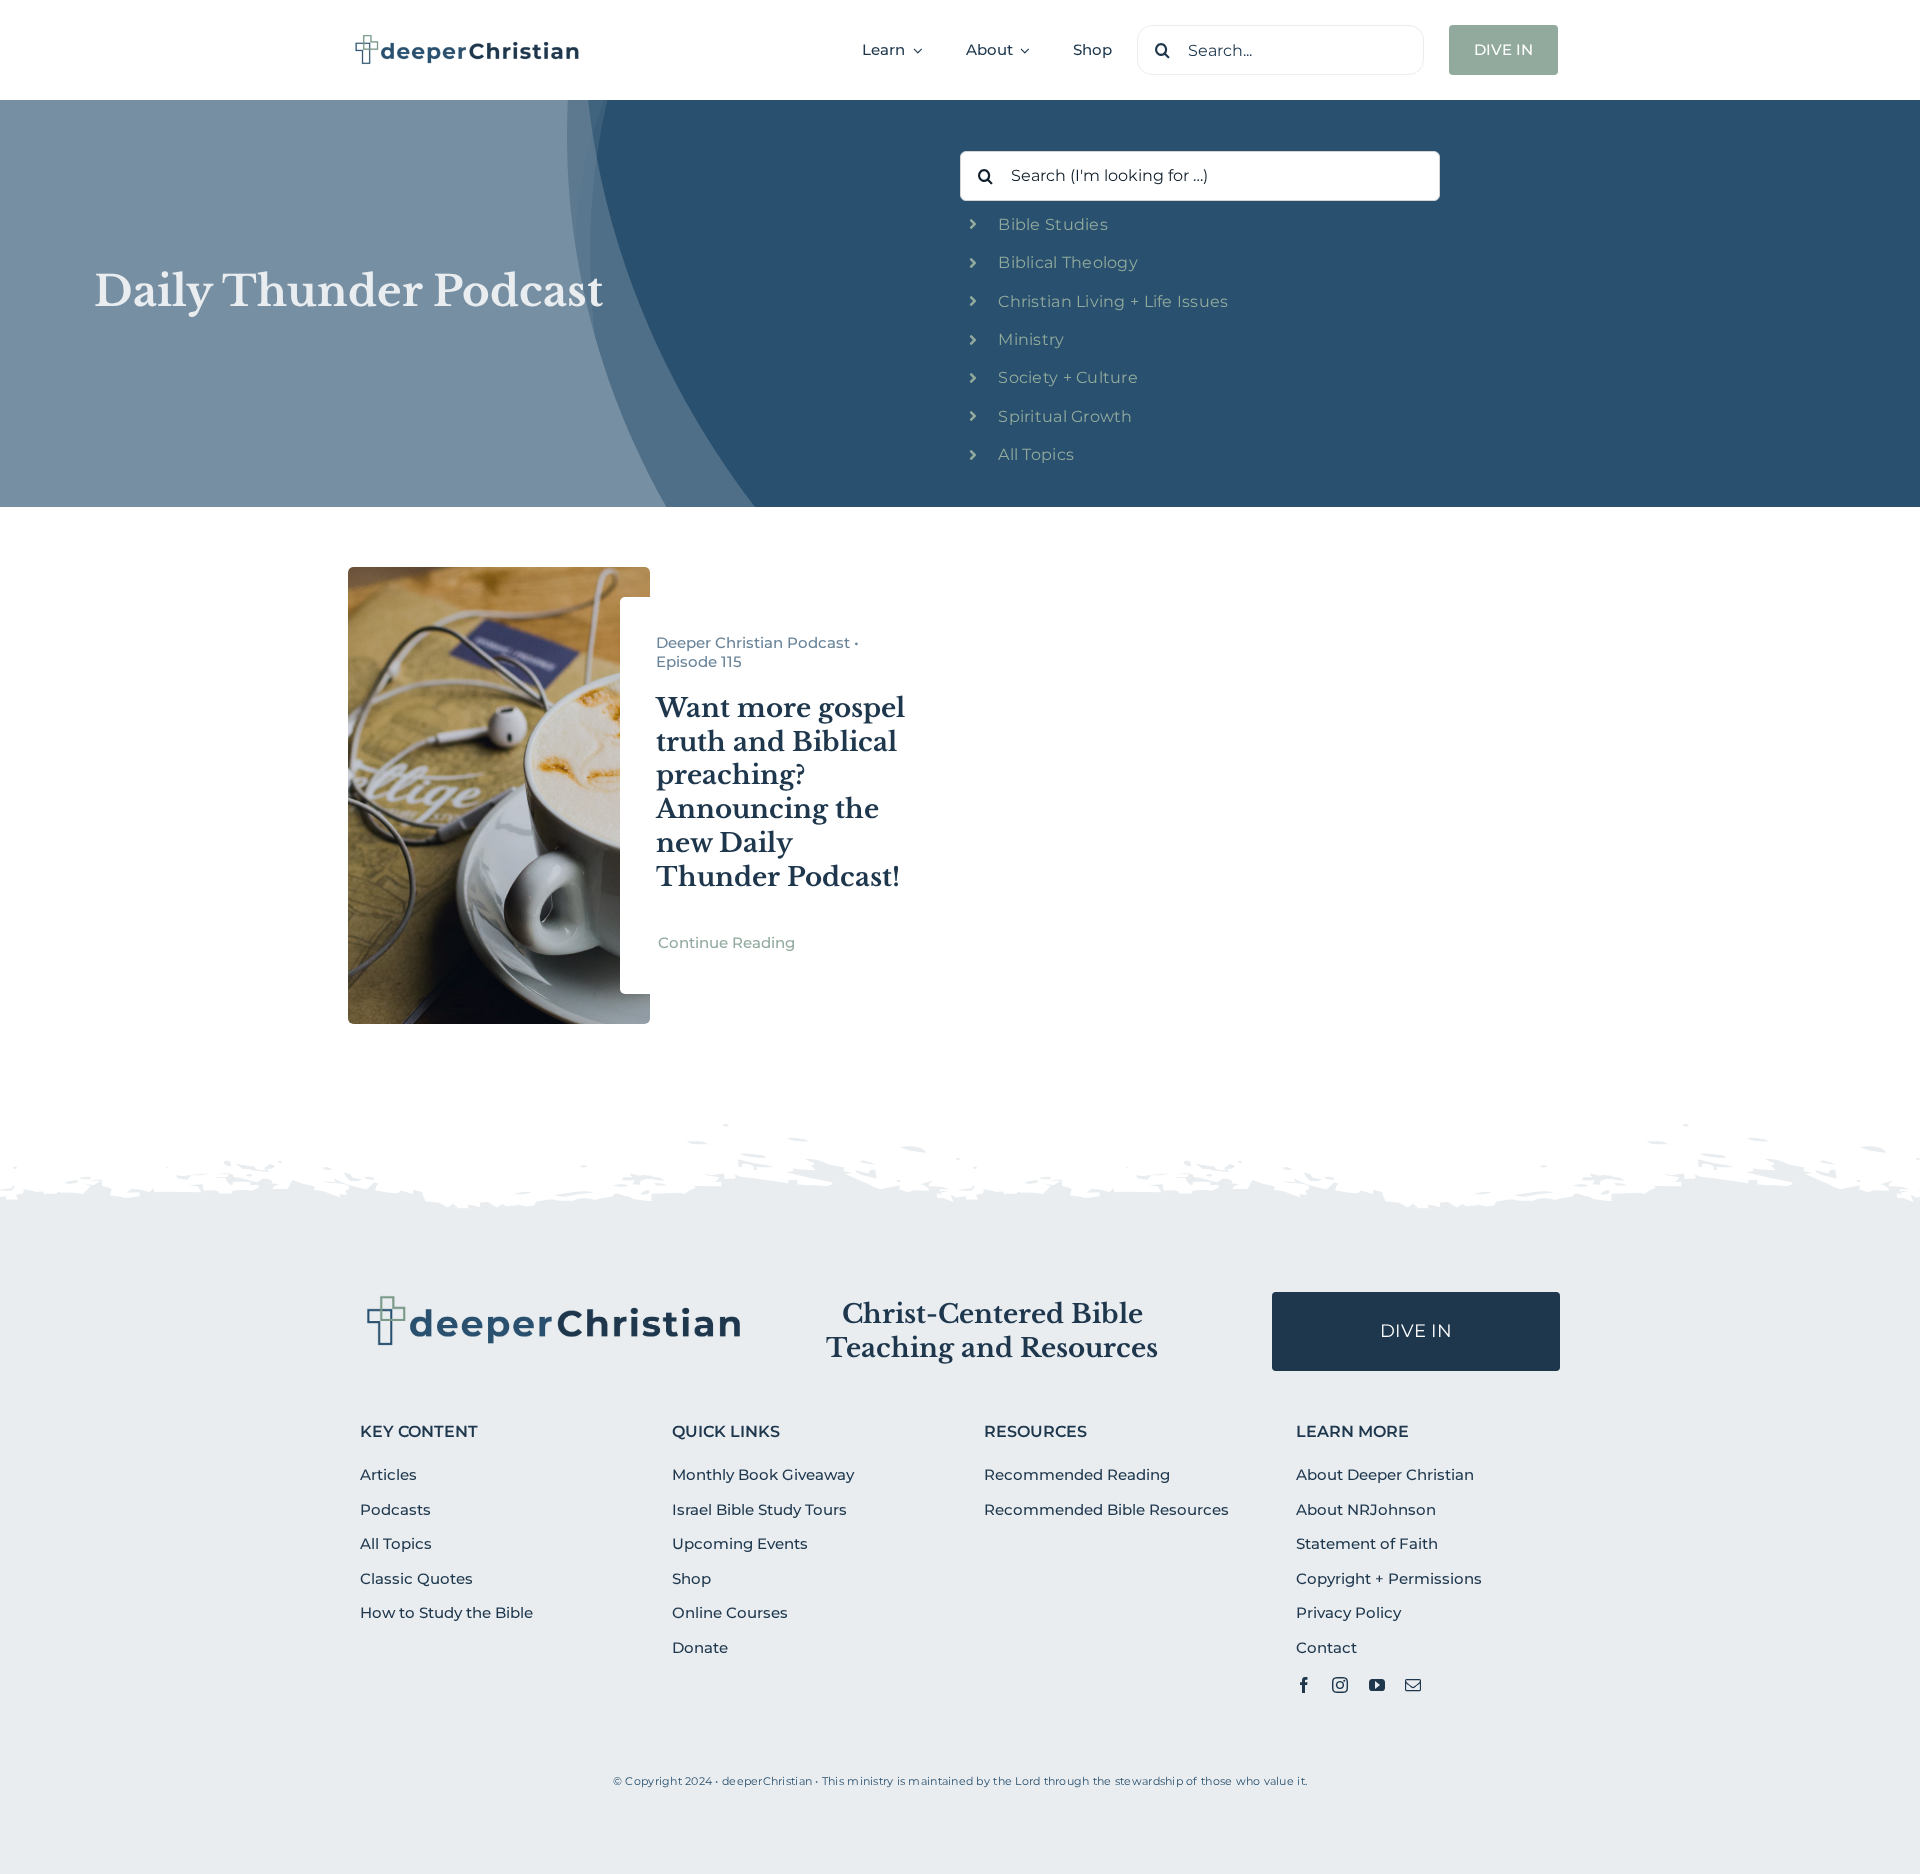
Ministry (1031, 339)
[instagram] (1340, 1685)
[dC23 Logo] (467, 41)
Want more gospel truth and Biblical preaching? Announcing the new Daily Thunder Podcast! (780, 792)
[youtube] (1377, 1685)
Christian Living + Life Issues (1113, 301)
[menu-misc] (554, 1300)
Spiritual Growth (1065, 416)
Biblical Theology (1068, 262)
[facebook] (1304, 1685)
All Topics (1036, 454)
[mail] (1413, 1685)
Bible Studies (1053, 224)
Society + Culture (1068, 377)
